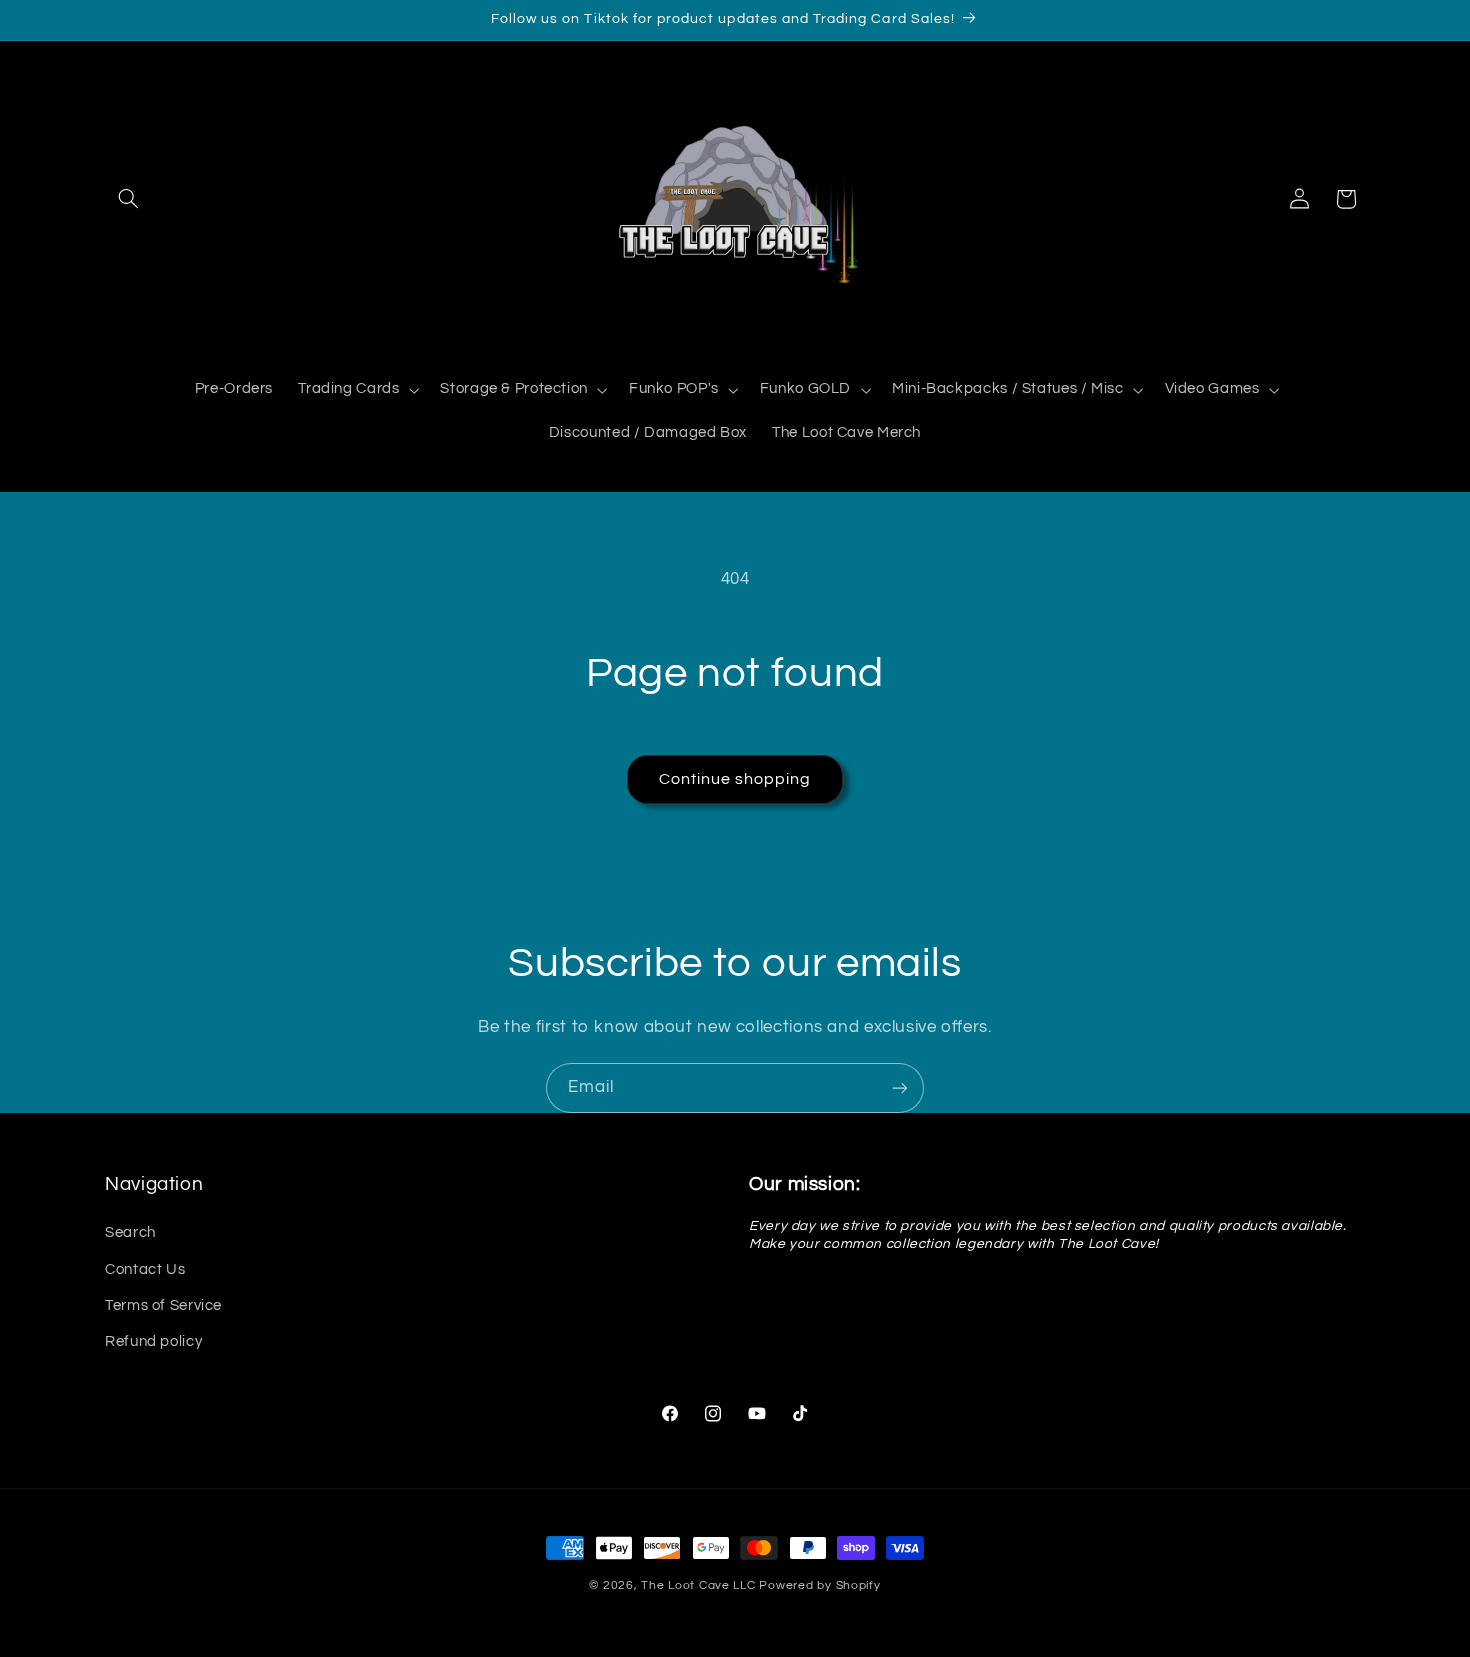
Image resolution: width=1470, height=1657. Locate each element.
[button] (128, 199)
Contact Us (145, 1269)
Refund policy (153, 1342)
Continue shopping (735, 779)
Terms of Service (163, 1305)
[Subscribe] (900, 1087)
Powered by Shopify (819, 1585)
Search (130, 1233)
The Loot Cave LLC (698, 1585)
